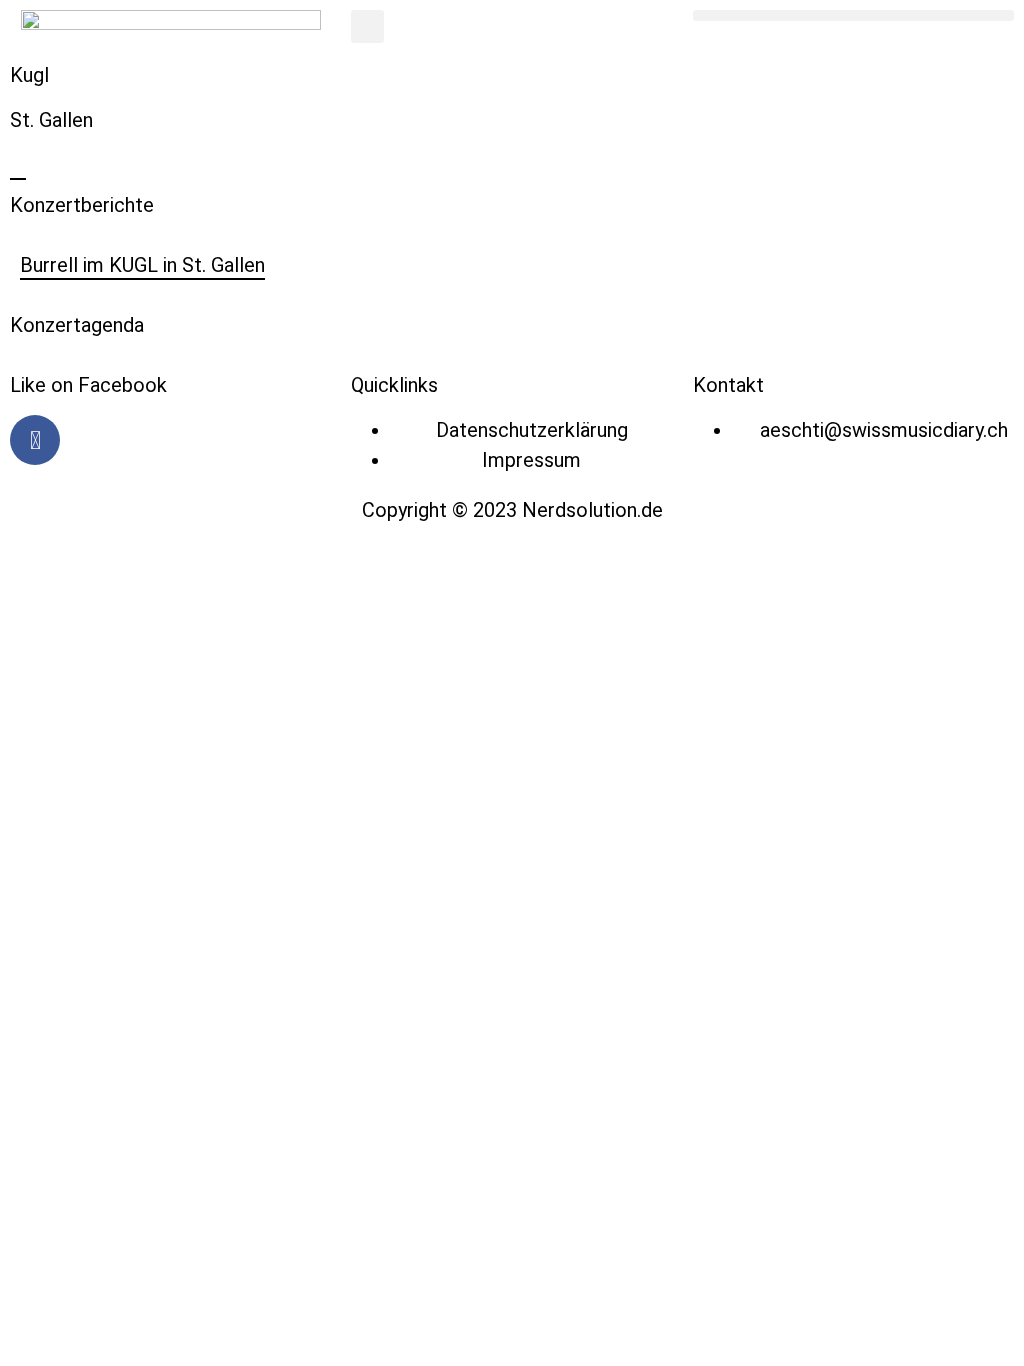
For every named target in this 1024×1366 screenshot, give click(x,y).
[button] (367, 26)
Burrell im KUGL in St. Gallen (142, 265)
